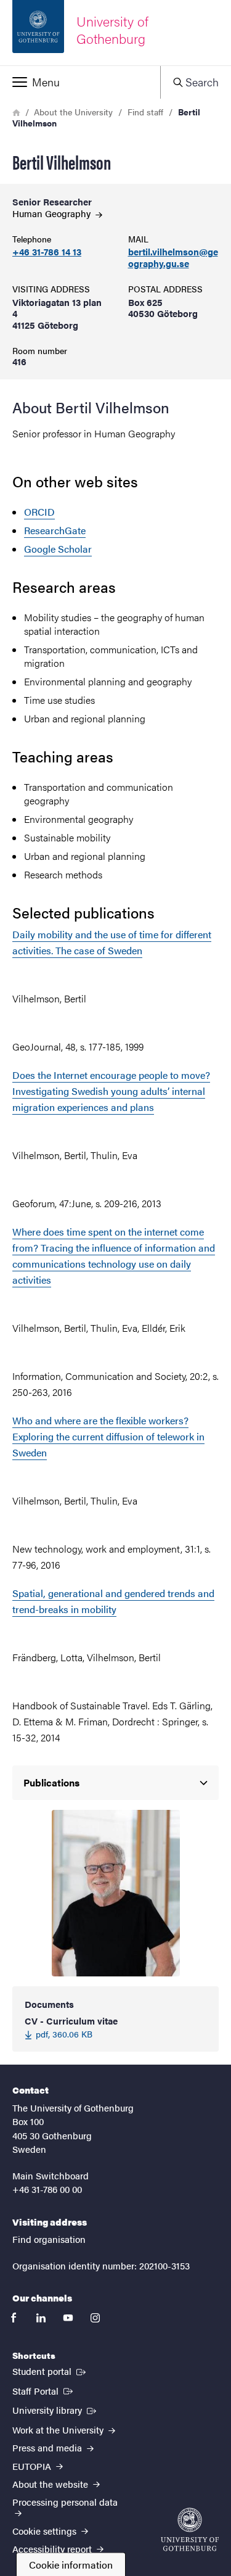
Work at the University (59, 2429)
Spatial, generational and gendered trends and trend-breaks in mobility (113, 1601)
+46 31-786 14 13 (47, 252)
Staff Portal (44, 2390)
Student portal (50, 2371)
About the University (73, 112)
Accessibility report (53, 2549)
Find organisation (49, 2239)
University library (55, 2409)
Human (53, 213)
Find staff (145, 112)
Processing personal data (65, 2502)
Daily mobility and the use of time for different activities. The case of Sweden (112, 942)
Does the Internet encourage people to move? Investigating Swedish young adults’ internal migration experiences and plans (111, 1091)
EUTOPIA (33, 2466)
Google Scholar (58, 549)
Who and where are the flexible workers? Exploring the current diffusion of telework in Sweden (108, 1436)
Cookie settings (46, 2531)
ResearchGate (55, 530)
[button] (80, 82)
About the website (51, 2484)
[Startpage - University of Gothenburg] (190, 2529)
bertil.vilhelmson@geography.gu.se (173, 258)
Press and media (48, 2447)
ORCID (39, 512)
